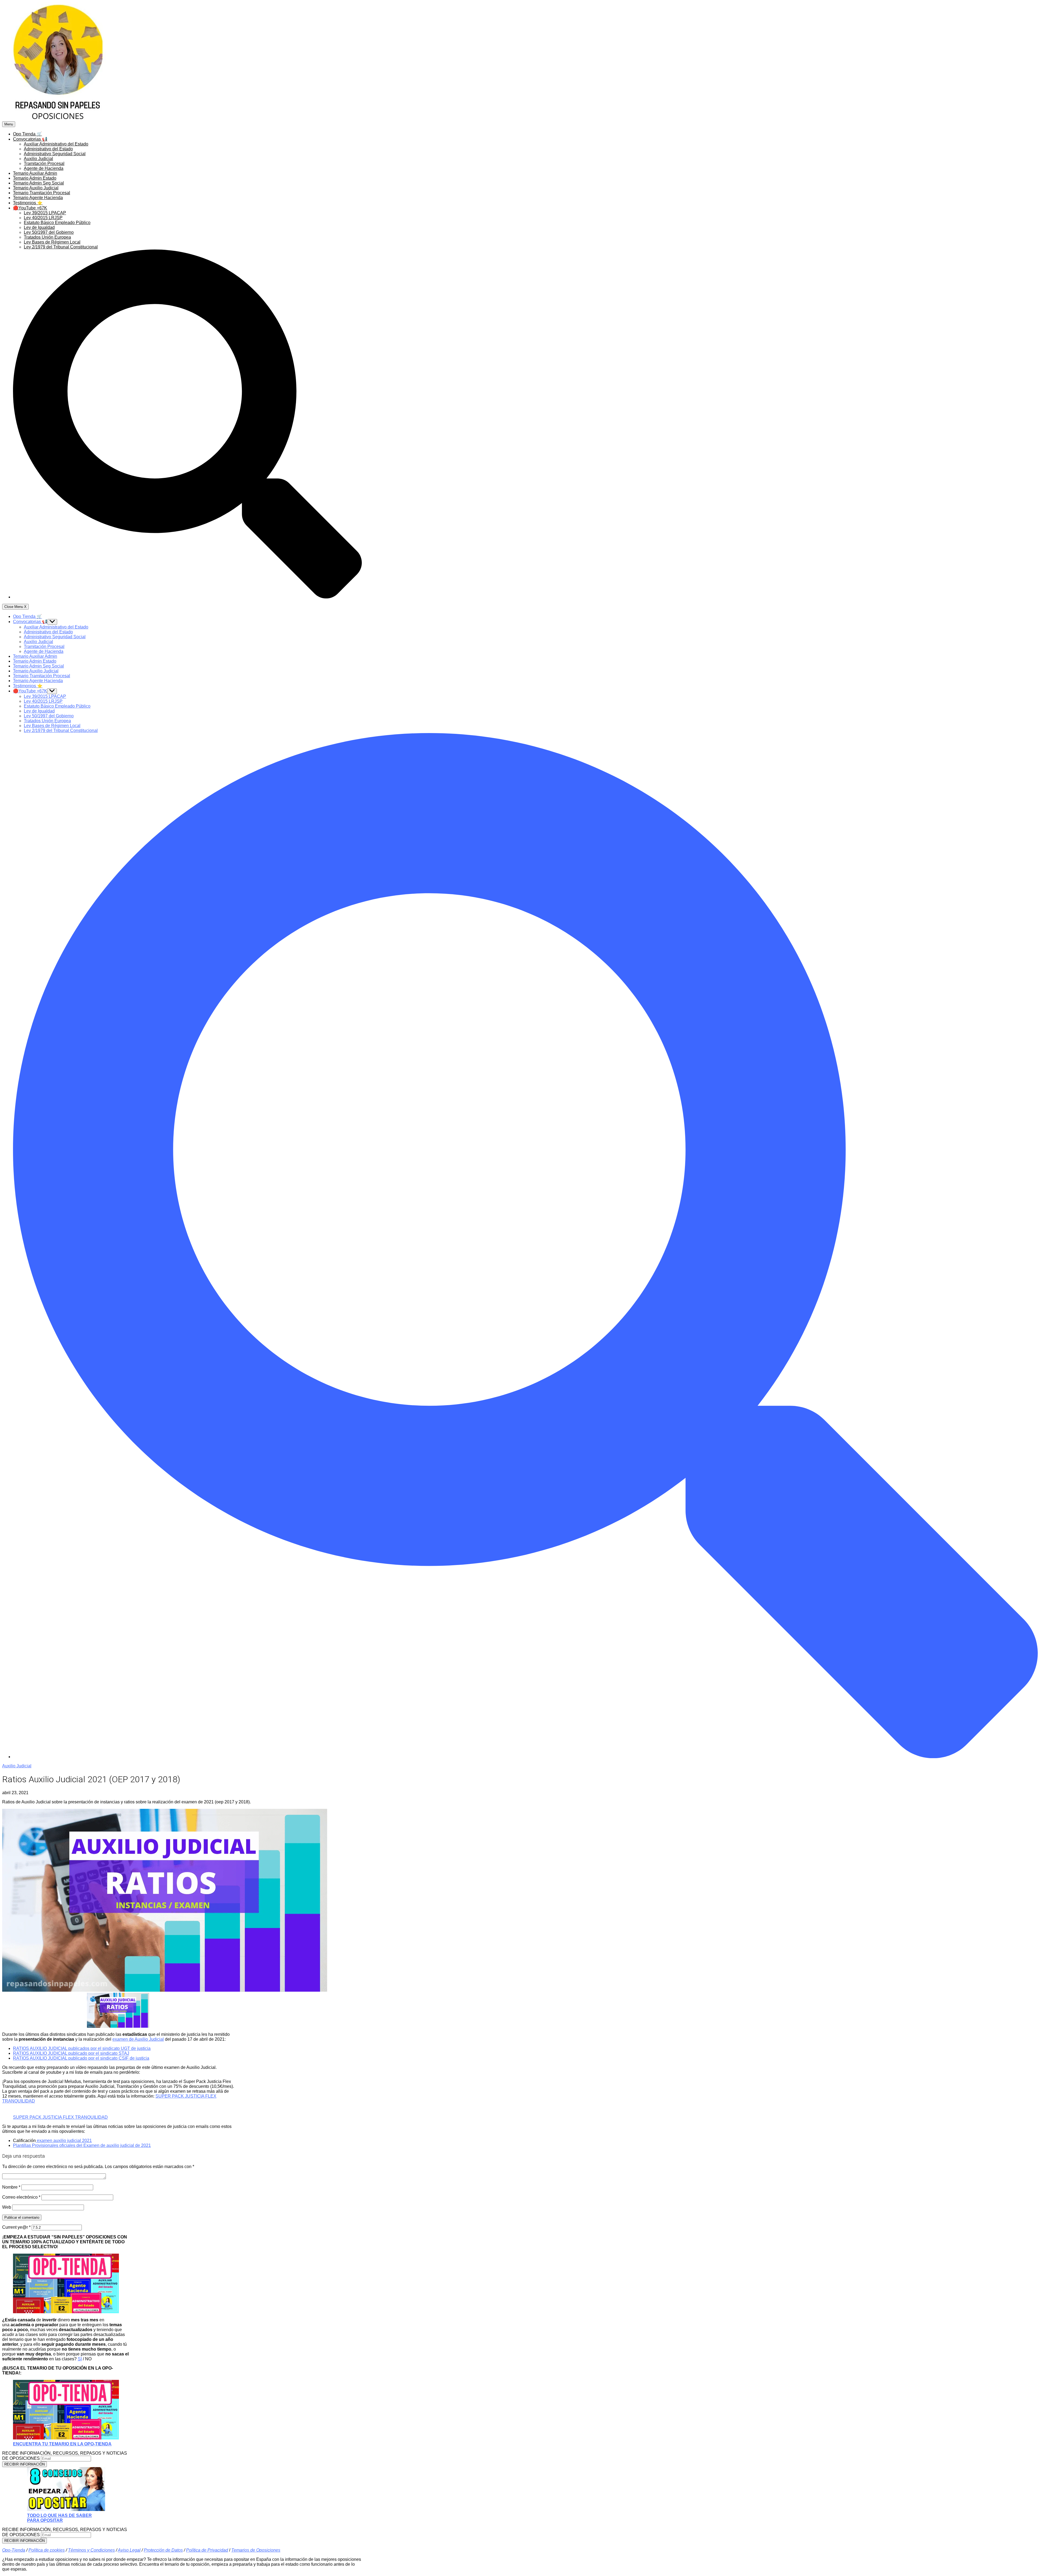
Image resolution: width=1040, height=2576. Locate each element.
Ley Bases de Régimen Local (52, 242)
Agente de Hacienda (44, 168)
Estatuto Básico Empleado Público (57, 223)
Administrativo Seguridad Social (55, 154)
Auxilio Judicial (38, 159)
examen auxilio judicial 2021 (64, 2141)
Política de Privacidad (207, 2550)
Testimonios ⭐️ (28, 203)
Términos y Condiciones (91, 2550)
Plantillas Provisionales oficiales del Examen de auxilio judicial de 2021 (82, 2145)
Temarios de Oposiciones (256, 2550)
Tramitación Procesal (44, 163)
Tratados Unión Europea (47, 237)
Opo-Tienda (14, 2550)
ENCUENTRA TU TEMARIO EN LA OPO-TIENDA (62, 2444)
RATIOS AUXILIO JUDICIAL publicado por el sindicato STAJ (71, 2053)
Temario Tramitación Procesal (42, 193)
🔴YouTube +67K (30, 208)
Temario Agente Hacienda (38, 198)
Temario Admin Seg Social (38, 183)
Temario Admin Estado (35, 178)
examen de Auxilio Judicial (138, 2039)
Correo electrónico (21, 2197)
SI (80, 2359)
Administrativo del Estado (48, 149)
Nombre (11, 2187)
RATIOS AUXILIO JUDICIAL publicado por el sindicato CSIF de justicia (81, 2058)
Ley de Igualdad (39, 227)
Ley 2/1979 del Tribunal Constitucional (61, 247)
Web (7, 2207)
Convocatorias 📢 (30, 139)
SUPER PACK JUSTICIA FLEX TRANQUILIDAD (60, 2117)
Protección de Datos (163, 2550)
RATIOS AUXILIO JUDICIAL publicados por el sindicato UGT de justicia (82, 2048)
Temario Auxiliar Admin (35, 173)
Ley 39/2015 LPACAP (45, 213)
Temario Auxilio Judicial (36, 188)
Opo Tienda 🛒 (27, 134)
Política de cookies (47, 2550)
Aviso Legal (129, 2550)
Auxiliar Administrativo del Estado (56, 144)
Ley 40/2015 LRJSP (43, 218)
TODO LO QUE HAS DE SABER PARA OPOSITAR (59, 2518)
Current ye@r (16, 2227)
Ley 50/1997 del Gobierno (49, 232)
